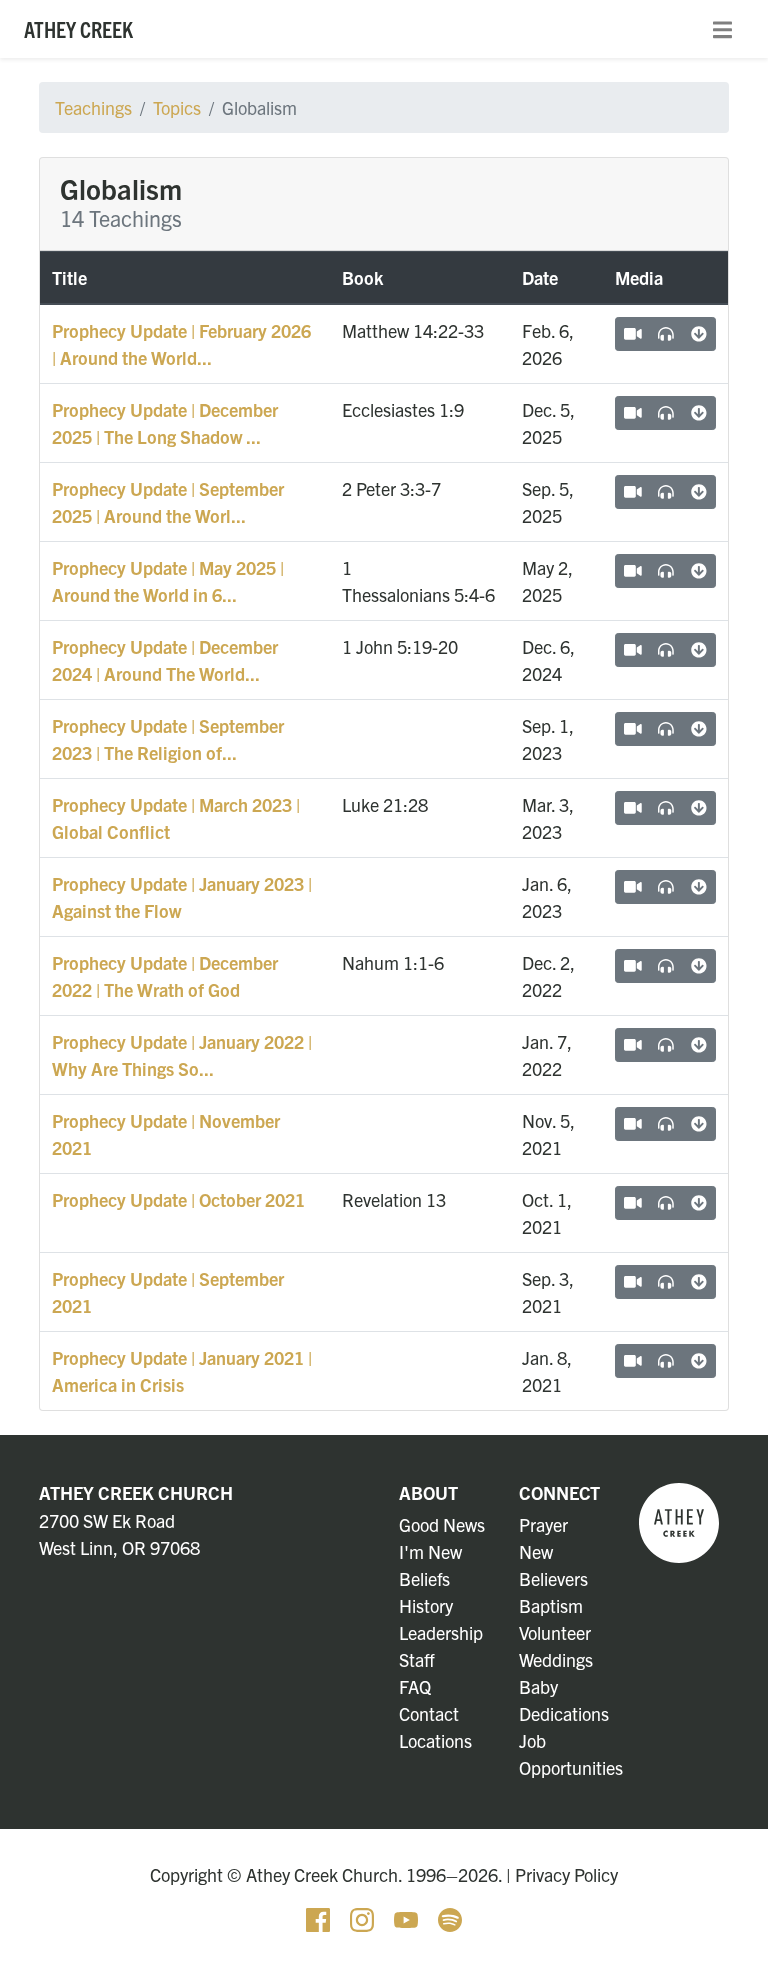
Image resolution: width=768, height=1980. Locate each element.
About (428, 1492)
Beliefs (424, 1578)
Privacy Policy (566, 1874)
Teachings (93, 107)
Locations (435, 1740)
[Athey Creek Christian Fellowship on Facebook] (320, 1917)
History (426, 1605)
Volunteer (555, 1632)
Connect (559, 1492)
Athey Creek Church (136, 1492)
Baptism (551, 1605)
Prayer (543, 1524)
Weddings (556, 1659)
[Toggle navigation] (722, 29)
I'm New (430, 1551)
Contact (429, 1713)
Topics (177, 107)
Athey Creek (78, 28)
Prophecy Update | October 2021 (178, 1199)
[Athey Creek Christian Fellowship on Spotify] (450, 1917)
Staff (417, 1659)
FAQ (415, 1686)
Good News (442, 1524)
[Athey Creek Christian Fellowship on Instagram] (364, 1917)
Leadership (441, 1632)
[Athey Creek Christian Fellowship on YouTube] (408, 1917)
